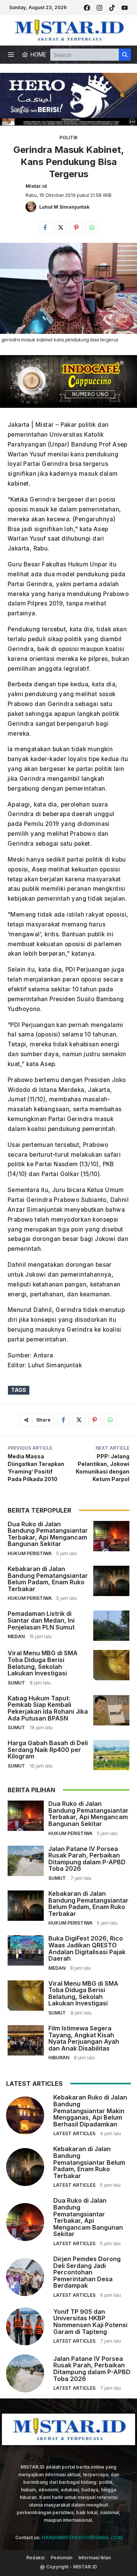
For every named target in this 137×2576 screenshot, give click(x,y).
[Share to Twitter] (61, 227)
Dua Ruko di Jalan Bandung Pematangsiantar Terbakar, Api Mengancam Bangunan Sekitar (48, 1534)
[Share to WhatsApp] (92, 227)
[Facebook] (87, 8)
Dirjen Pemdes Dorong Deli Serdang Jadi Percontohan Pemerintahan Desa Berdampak (87, 2272)
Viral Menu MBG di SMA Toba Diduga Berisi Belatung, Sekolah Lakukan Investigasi (43, 1663)
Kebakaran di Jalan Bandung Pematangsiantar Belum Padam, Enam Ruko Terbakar (48, 1579)
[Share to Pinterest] (76, 227)
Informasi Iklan (95, 2558)
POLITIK (69, 138)
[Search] (125, 55)
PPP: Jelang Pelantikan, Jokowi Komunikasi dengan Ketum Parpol (103, 1468)
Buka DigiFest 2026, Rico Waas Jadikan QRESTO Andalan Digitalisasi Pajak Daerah (87, 1948)
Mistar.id (36, 186)
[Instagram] (100, 8)
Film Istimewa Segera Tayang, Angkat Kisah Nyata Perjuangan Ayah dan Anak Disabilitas (84, 2038)
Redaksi (35, 2558)
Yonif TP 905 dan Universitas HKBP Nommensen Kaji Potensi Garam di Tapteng (90, 2322)
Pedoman (61, 2558)
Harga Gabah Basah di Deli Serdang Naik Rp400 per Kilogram (48, 1750)
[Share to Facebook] (45, 227)
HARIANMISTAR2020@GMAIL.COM (82, 2537)
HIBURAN (59, 2058)
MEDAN (16, 1636)
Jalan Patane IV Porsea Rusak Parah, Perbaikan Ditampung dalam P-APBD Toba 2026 (87, 1859)
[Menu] (11, 55)
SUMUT (16, 1683)
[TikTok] (112, 8)
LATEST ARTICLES (74, 2133)
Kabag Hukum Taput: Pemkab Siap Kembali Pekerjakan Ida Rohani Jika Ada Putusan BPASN (48, 1708)
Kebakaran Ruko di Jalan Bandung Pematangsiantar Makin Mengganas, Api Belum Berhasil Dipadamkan (90, 2110)
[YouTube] (125, 8)
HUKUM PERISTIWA (30, 1553)
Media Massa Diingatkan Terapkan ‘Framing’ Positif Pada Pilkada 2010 (36, 1468)
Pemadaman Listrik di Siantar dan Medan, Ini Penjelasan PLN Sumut (41, 1620)
